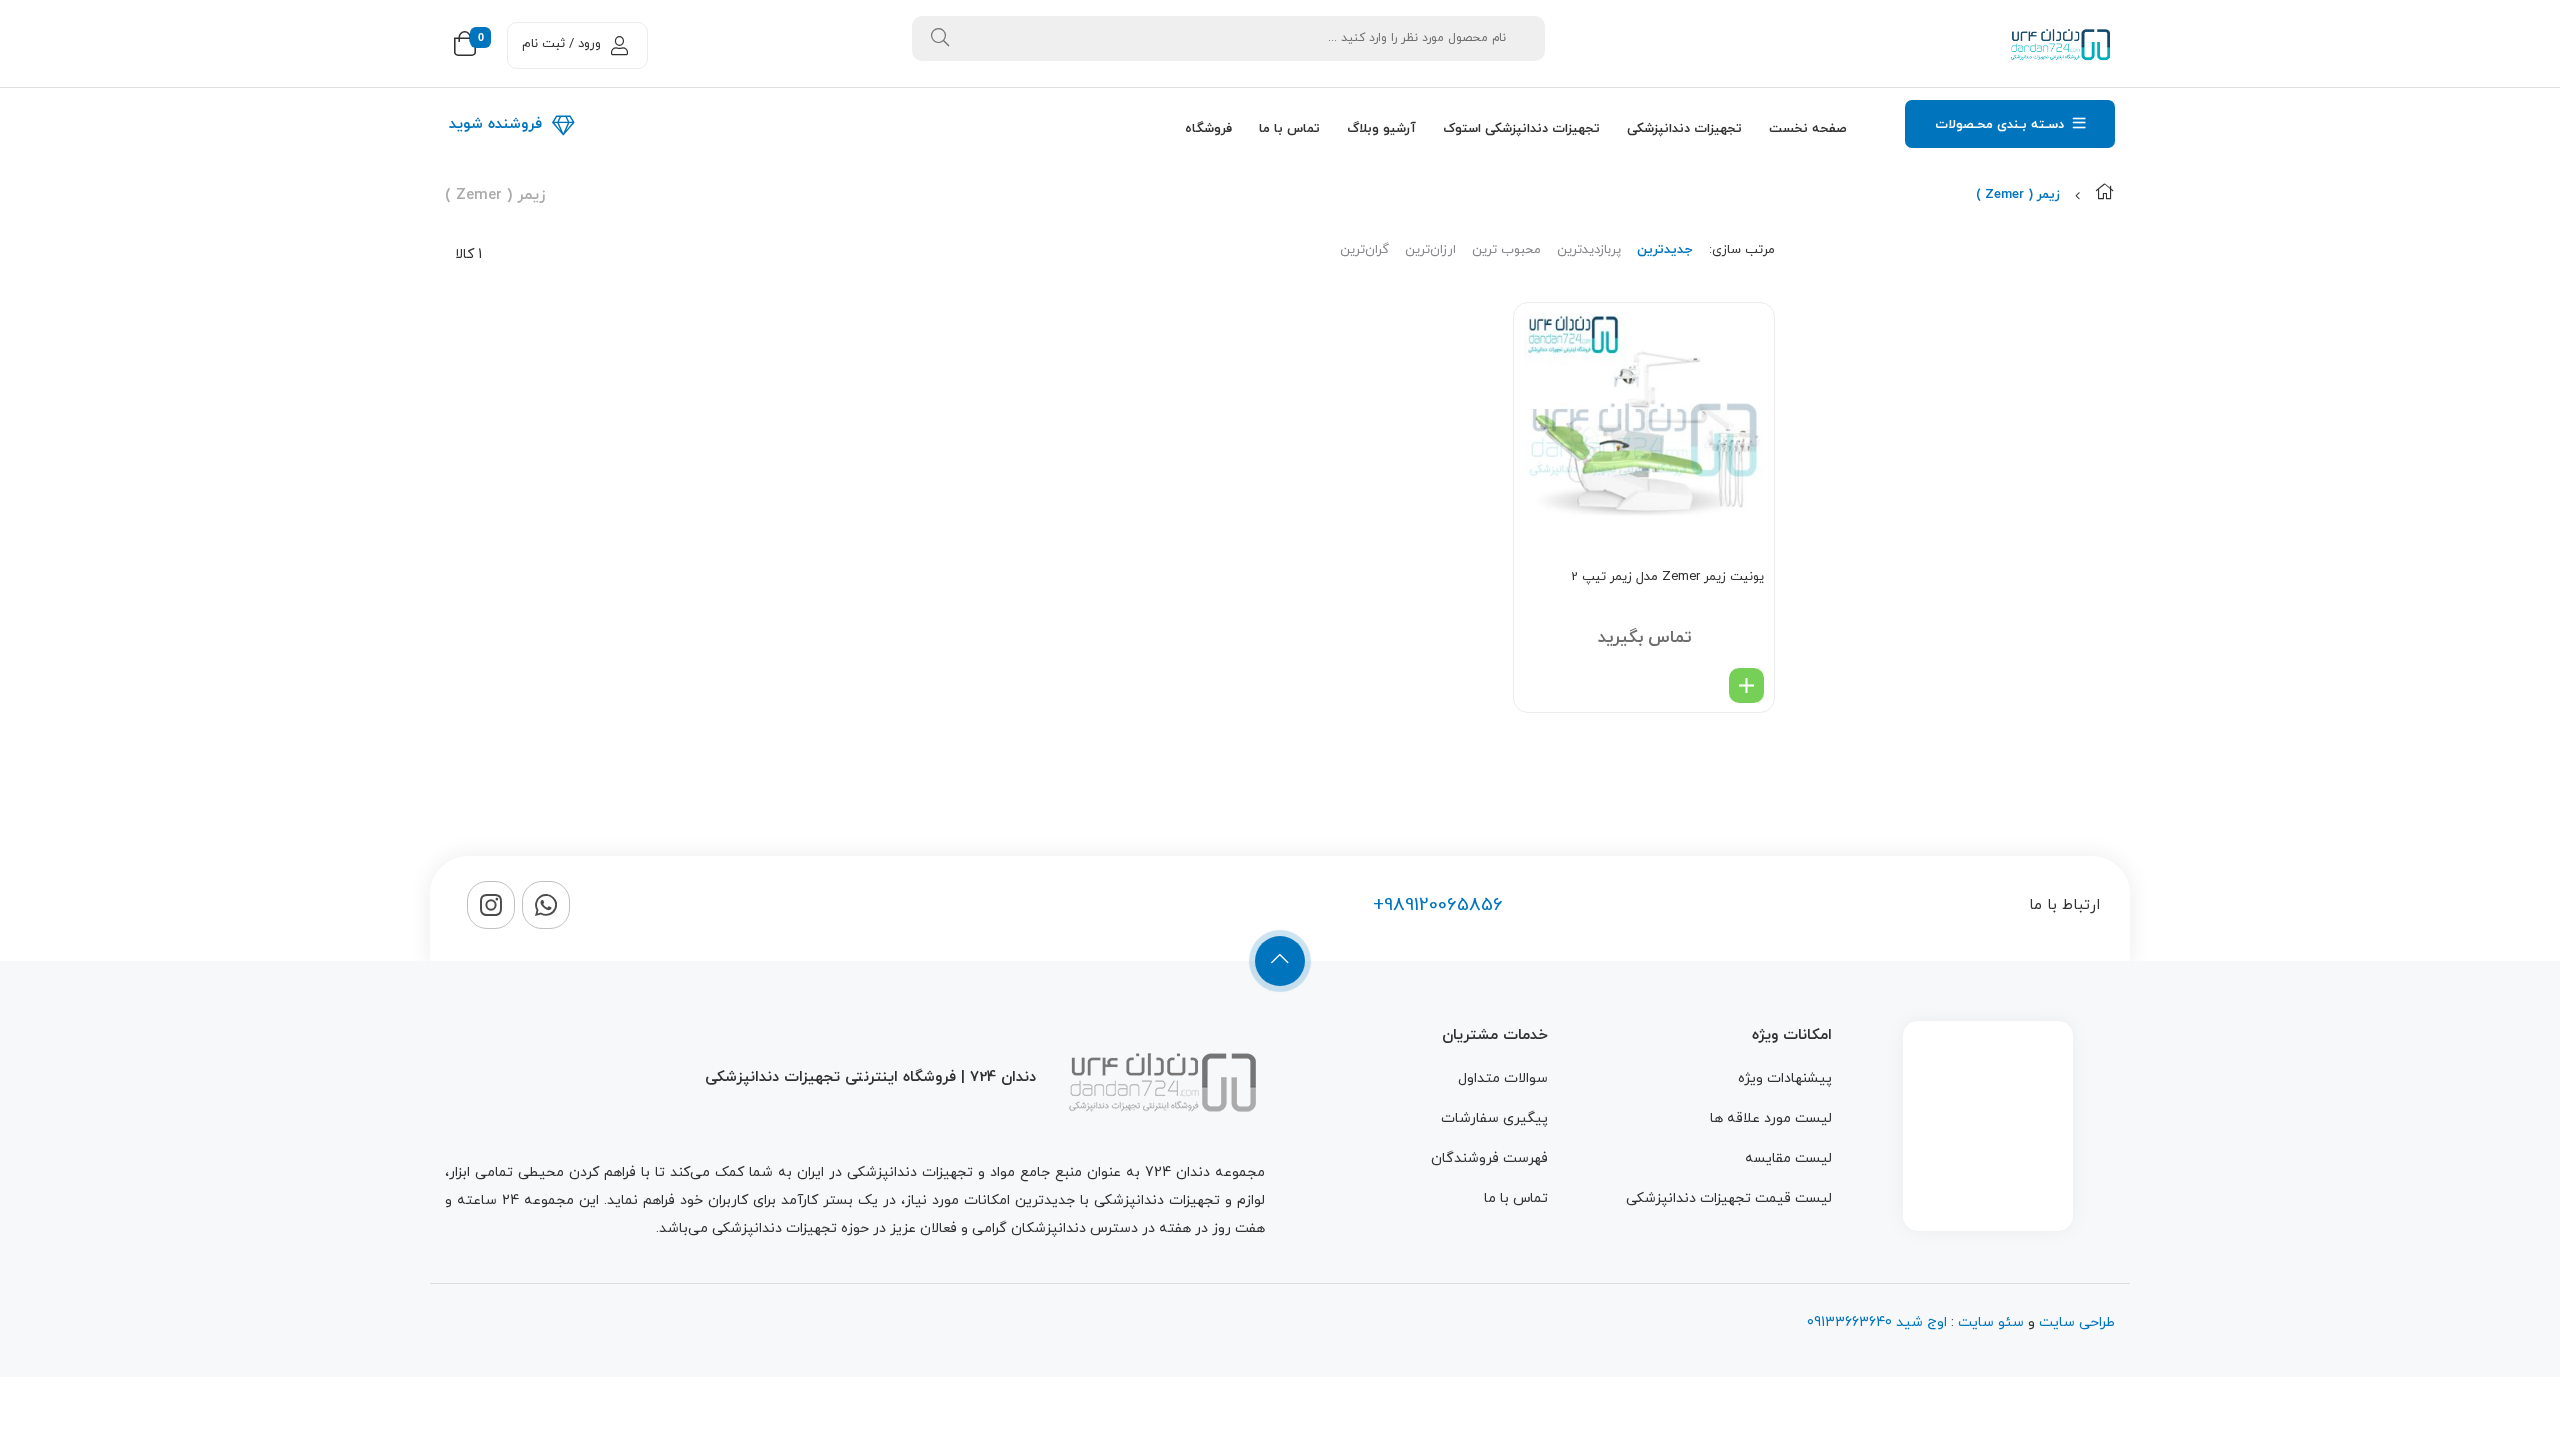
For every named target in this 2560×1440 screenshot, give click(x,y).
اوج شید (1919, 1322)
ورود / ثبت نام (561, 44)
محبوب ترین (1506, 250)
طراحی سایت (2077, 1322)
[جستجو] (940, 38)
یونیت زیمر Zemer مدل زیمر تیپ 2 (1667, 577)
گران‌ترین (1364, 250)
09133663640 (1849, 1322)
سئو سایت (1991, 1322)
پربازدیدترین (1589, 250)
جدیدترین (1664, 250)
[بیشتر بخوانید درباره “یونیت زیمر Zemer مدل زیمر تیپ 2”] (1746, 685)
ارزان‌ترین (1430, 250)
